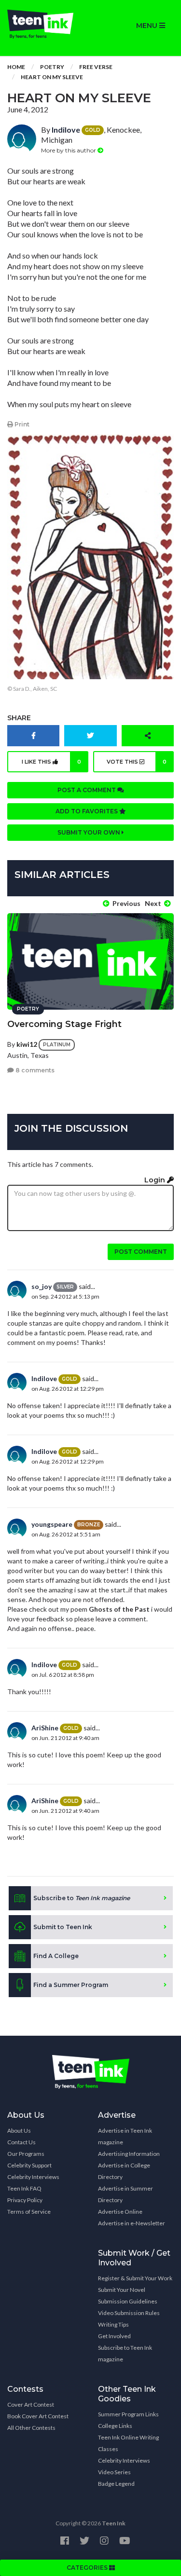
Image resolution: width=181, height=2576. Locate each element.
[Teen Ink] (45, 24)
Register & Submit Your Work (135, 2278)
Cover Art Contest (31, 2405)
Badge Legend (116, 2484)
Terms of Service (29, 2212)
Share (19, 718)
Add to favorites (87, 811)
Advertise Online (120, 2212)
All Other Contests (31, 2428)
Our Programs (26, 2154)
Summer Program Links (128, 2414)
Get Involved (114, 2336)
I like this (51, 762)
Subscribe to (82, 1898)
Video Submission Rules (129, 2313)
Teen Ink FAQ (24, 2188)
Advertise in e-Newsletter (132, 2223)
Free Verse (96, 67)
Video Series (114, 2472)
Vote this (137, 762)
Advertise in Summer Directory (125, 2194)
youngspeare (52, 1524)
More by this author (69, 150)
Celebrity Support (29, 2165)
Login (156, 1180)
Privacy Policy (25, 2200)
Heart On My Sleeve (52, 77)
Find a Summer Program (71, 1985)
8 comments (34, 1070)
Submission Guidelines (128, 2301)
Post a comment (87, 790)
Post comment (141, 1252)
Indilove (66, 130)
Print (21, 424)
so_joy (42, 1286)
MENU (148, 26)
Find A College (56, 1956)
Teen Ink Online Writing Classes (128, 2443)
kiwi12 (27, 1044)
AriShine (45, 1728)
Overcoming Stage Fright (64, 1024)
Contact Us (21, 2142)
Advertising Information (129, 2154)
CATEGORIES (88, 2568)
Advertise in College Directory (124, 2171)
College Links (115, 2426)
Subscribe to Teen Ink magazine (125, 2353)
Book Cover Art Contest (38, 2416)
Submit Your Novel (122, 2290)
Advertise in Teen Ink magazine (125, 2136)
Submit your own (90, 832)
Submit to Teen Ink (63, 1927)
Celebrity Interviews (33, 2177)
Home (16, 67)
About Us (19, 2131)
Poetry (52, 67)
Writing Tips (113, 2324)
